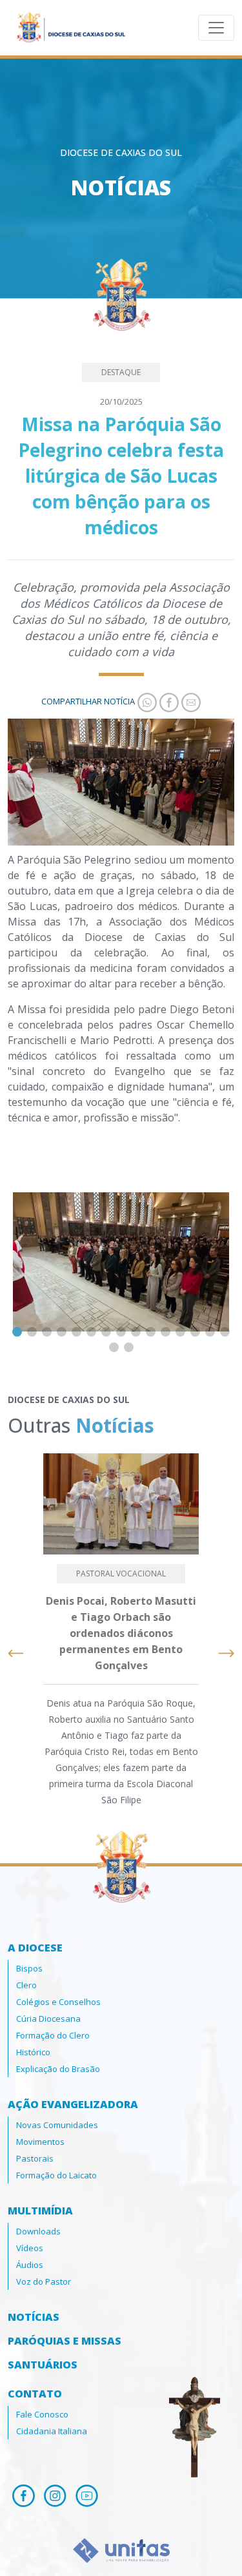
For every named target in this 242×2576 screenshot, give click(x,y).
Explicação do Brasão (58, 2069)
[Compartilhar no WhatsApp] (146, 701)
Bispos (29, 1968)
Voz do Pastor (44, 2281)
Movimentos (40, 2142)
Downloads (38, 2231)
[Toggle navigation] (216, 28)
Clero (26, 1985)
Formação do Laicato (56, 2175)
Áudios (30, 2265)
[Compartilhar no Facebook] (168, 701)
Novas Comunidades (57, 2125)
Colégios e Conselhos (58, 2002)
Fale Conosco (42, 2414)
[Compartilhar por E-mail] (190, 701)
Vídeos (30, 2248)
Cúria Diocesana (48, 2019)
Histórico (33, 2052)
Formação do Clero (53, 2035)
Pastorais (35, 2158)
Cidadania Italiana (52, 2431)
